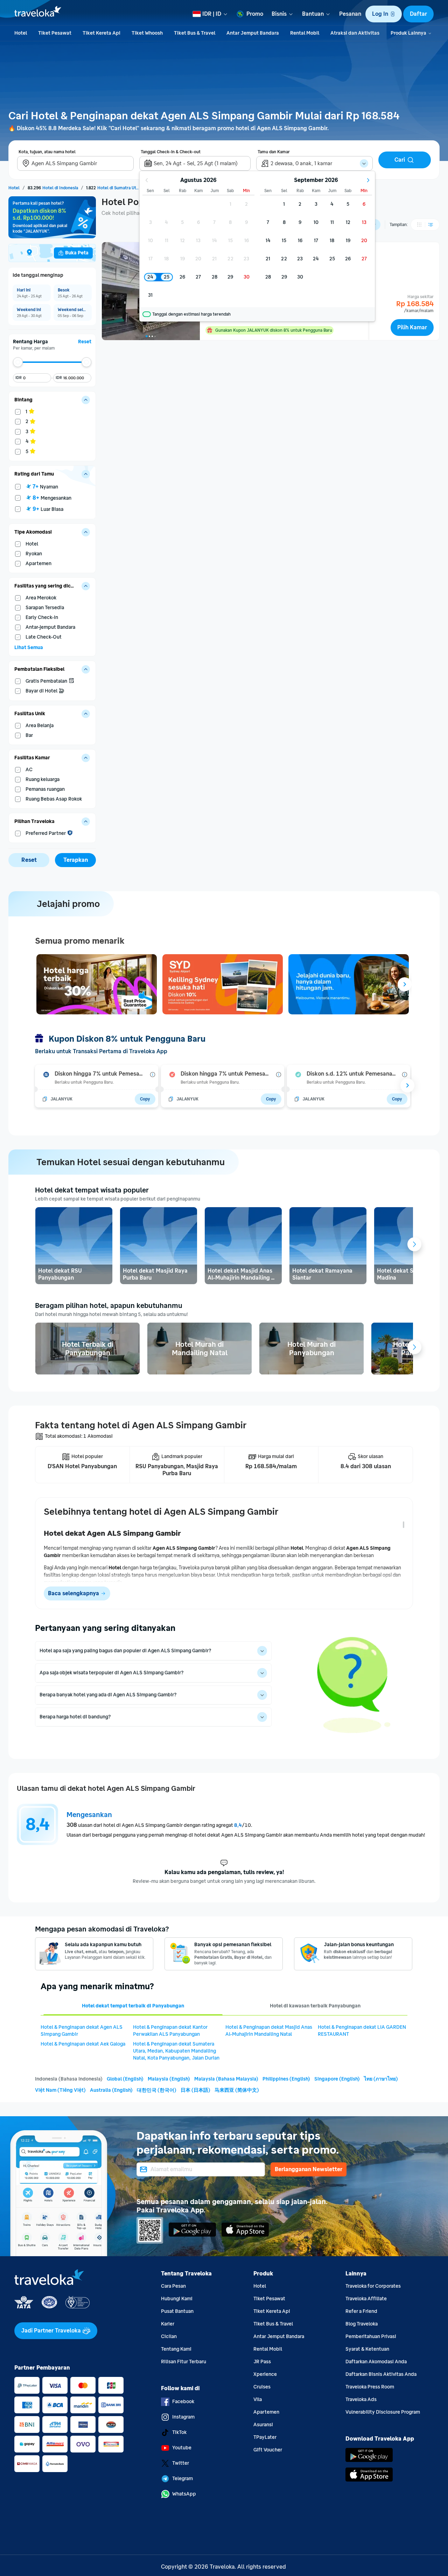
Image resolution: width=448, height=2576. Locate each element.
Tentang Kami (176, 2349)
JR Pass (262, 2362)
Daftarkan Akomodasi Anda (376, 2362)
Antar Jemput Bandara (279, 2336)
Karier (168, 2324)
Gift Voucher (268, 2450)
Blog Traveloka (362, 2324)
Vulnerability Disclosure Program (383, 2412)
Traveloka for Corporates (373, 2286)
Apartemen (266, 2412)
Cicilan (169, 2336)
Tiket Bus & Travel (273, 2324)
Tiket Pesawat (269, 2299)
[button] (384, 14)
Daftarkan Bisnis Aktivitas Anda (381, 2374)
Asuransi (263, 2425)
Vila (258, 2399)
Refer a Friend (361, 2311)
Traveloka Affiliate (366, 2299)
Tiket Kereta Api (272, 2311)
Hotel (260, 2286)
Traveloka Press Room (370, 2387)
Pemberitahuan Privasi (371, 2336)
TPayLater (265, 2437)
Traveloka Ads (361, 2399)
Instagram (183, 2417)
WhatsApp (184, 2494)
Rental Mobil (268, 2349)
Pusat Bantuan (177, 2311)
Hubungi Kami (177, 2299)
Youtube (182, 2448)
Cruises (262, 2387)
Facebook (183, 2402)
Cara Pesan (173, 2286)
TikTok (179, 2432)
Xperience (265, 2374)
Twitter (181, 2463)
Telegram (183, 2479)
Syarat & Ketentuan (367, 2349)
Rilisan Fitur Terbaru (184, 2362)
